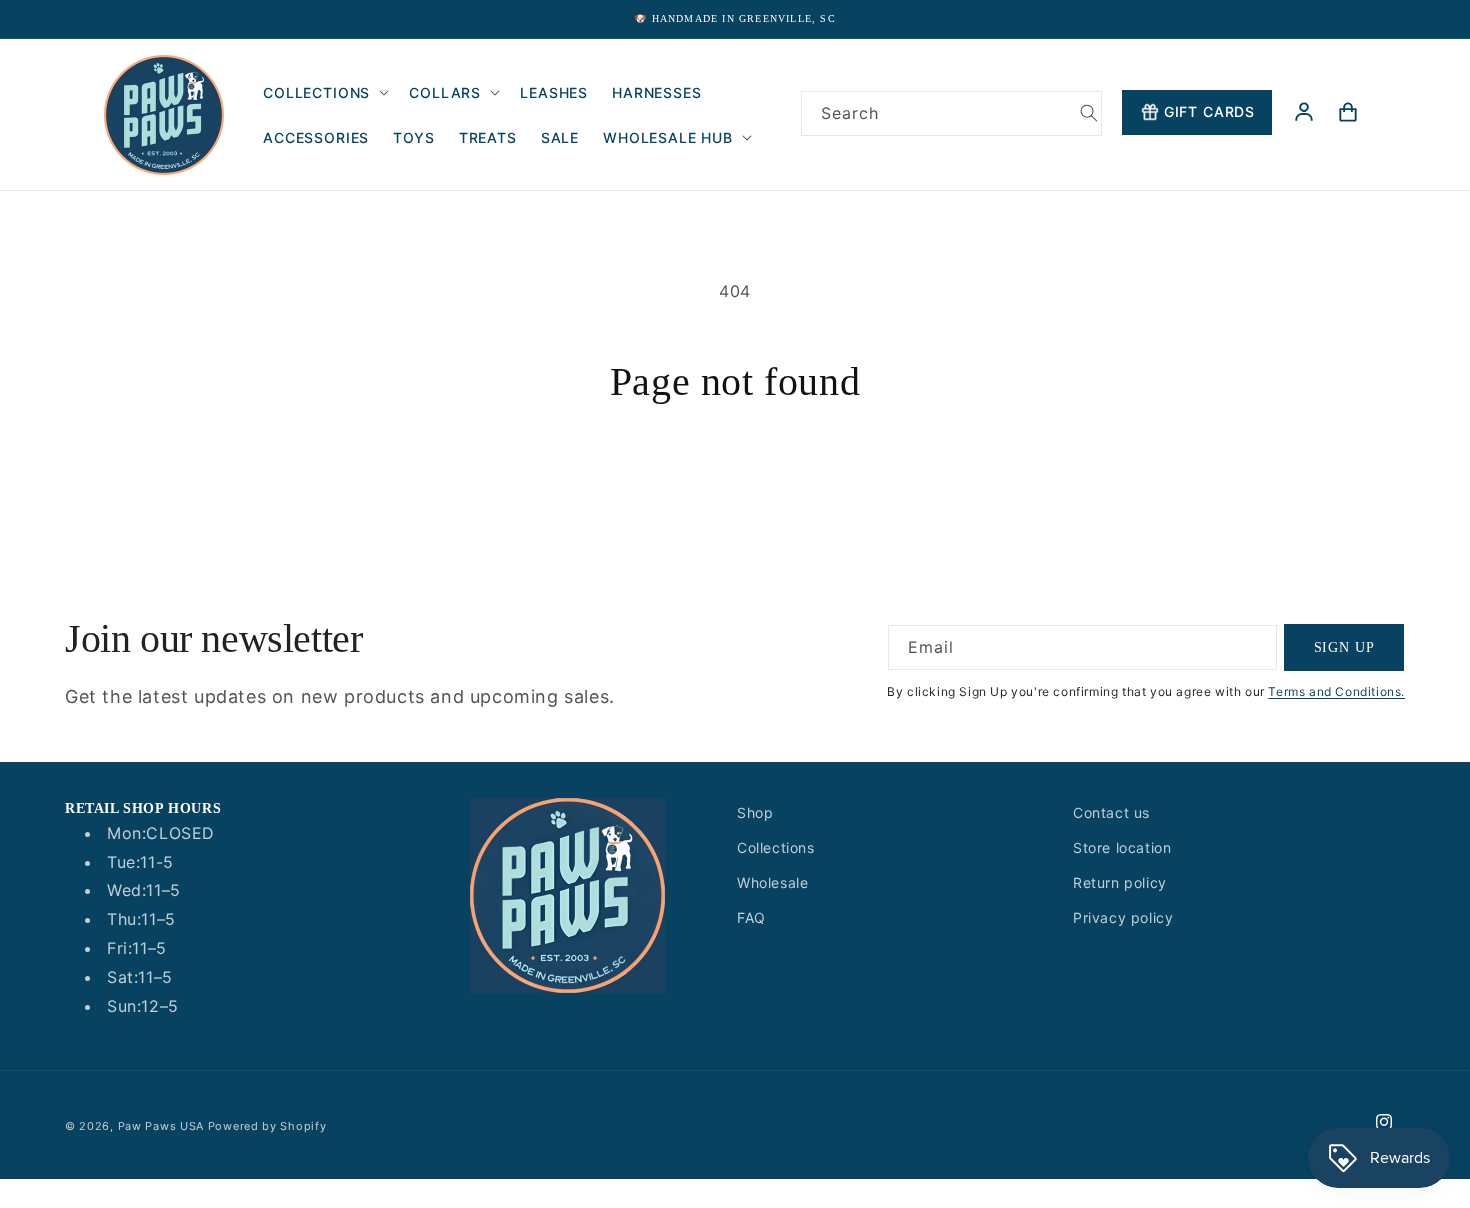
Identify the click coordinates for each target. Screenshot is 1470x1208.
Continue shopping (735, 480)
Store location (1122, 847)
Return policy (1120, 882)
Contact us (1111, 812)
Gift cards (1209, 111)
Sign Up (1344, 646)
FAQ (751, 917)
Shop (755, 812)
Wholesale (772, 882)
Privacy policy (1123, 917)
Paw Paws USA (163, 1126)
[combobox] (951, 113)
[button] (324, 92)
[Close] (827, 159)
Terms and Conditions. (1336, 691)
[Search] (1089, 113)
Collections (776, 847)
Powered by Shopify (267, 1126)
